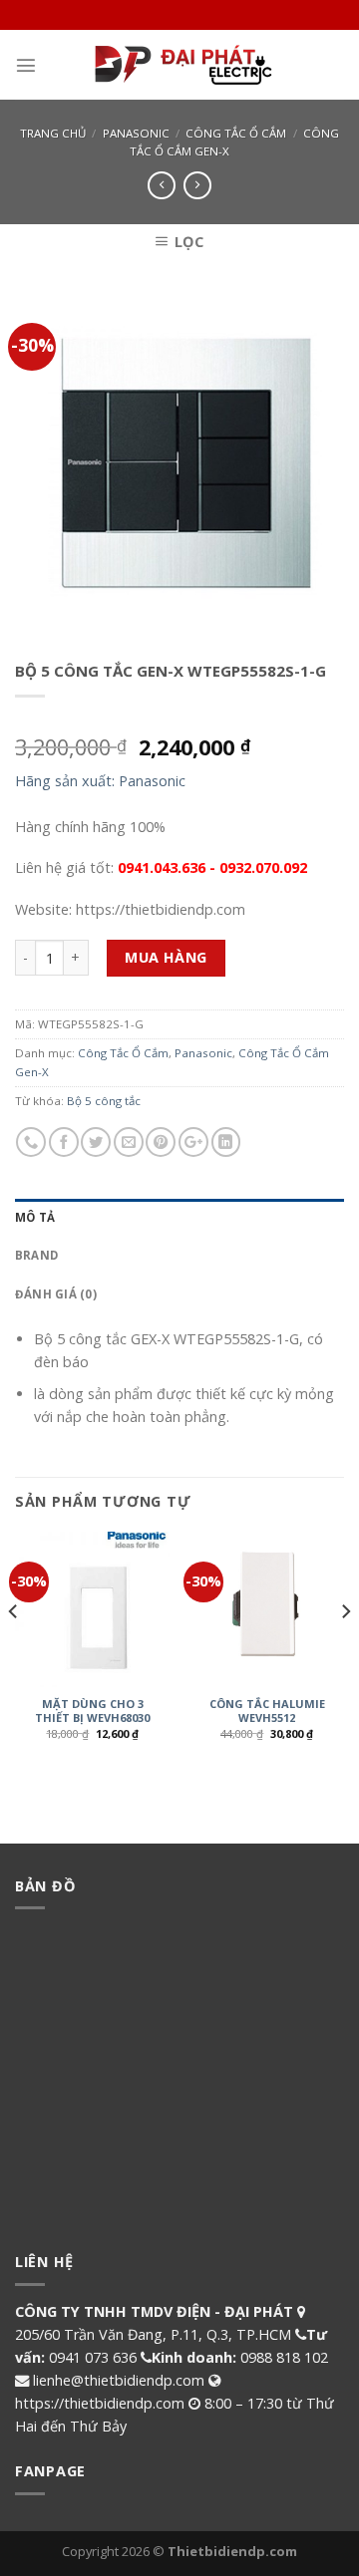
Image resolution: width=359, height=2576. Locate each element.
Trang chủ (53, 133)
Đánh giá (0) (56, 1294)
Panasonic (136, 133)
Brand (36, 1255)
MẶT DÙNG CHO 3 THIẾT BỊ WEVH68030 (92, 1711)
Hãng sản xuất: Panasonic (100, 781)
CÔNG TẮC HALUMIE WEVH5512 (267, 1711)
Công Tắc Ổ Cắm (236, 133)
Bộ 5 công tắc (104, 1101)
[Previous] (14, 1650)
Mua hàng (166, 957)
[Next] (345, 1650)
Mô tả (35, 1217)
